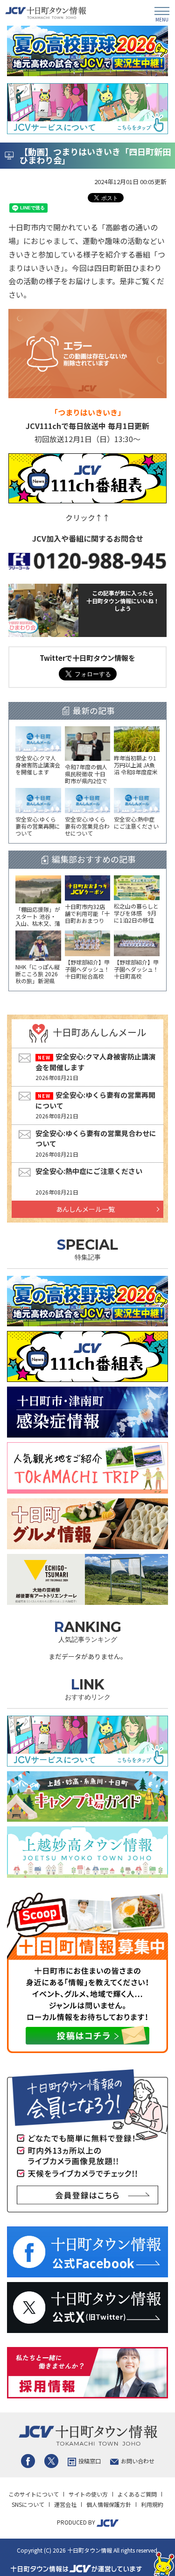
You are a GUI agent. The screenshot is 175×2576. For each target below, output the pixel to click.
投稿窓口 (90, 2461)
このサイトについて (34, 2494)
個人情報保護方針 (109, 2504)
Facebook (28, 2461)
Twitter (51, 2461)
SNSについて (28, 2504)
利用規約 (152, 2504)
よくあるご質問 (137, 2494)
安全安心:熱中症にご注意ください (89, 1171)
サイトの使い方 (88, 2494)
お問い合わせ (138, 2461)
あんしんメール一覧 (85, 1209)
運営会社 (65, 2504)
